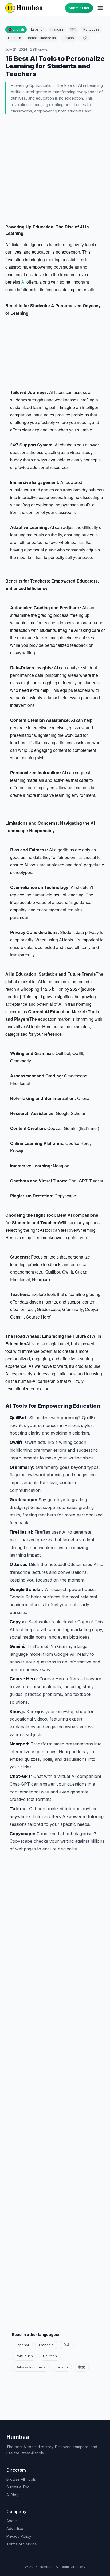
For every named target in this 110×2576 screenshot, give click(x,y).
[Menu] (100, 8)
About (12, 2521)
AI (24, 282)
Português (91, 29)
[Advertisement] (55, 170)
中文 (84, 38)
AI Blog (13, 2495)
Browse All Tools (21, 2479)
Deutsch (15, 38)
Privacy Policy (19, 2536)
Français (57, 29)
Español (37, 29)
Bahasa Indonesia (42, 38)
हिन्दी (73, 29)
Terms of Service (22, 2544)
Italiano (68, 38)
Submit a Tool (18, 2487)
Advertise (15, 2528)
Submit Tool (79, 8)
